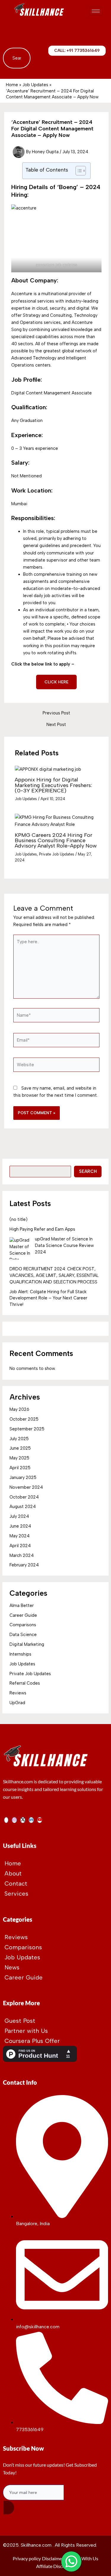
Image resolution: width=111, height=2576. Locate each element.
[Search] (20, 58)
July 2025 (19, 1439)
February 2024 (24, 1565)
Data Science (23, 1635)
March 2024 (22, 1555)
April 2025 (20, 1468)
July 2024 (19, 1516)
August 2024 (23, 1507)
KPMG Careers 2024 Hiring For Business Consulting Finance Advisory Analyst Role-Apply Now (56, 840)
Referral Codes (25, 1683)
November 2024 (26, 1487)
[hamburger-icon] (96, 11)
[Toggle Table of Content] (78, 171)
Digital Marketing (27, 1644)
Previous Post (56, 713)
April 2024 (20, 1546)
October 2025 (24, 1419)
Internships (20, 1654)
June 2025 (20, 1448)
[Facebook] (6, 1820)
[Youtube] (40, 1820)
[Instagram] (14, 1820)
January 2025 (23, 1478)
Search (88, 1171)
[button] (10, 33)
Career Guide (23, 1615)
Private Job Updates (57, 854)
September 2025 (27, 1429)
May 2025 (19, 1458)
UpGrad (17, 1703)
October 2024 (24, 1497)
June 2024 (20, 1526)
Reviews (18, 1693)
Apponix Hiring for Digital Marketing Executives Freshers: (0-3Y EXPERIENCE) (53, 785)
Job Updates (26, 799)
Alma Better (22, 1606)
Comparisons (23, 1625)
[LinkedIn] (31, 1820)
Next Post (56, 725)
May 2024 (20, 1536)
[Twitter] (23, 1820)
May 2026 (19, 1409)
